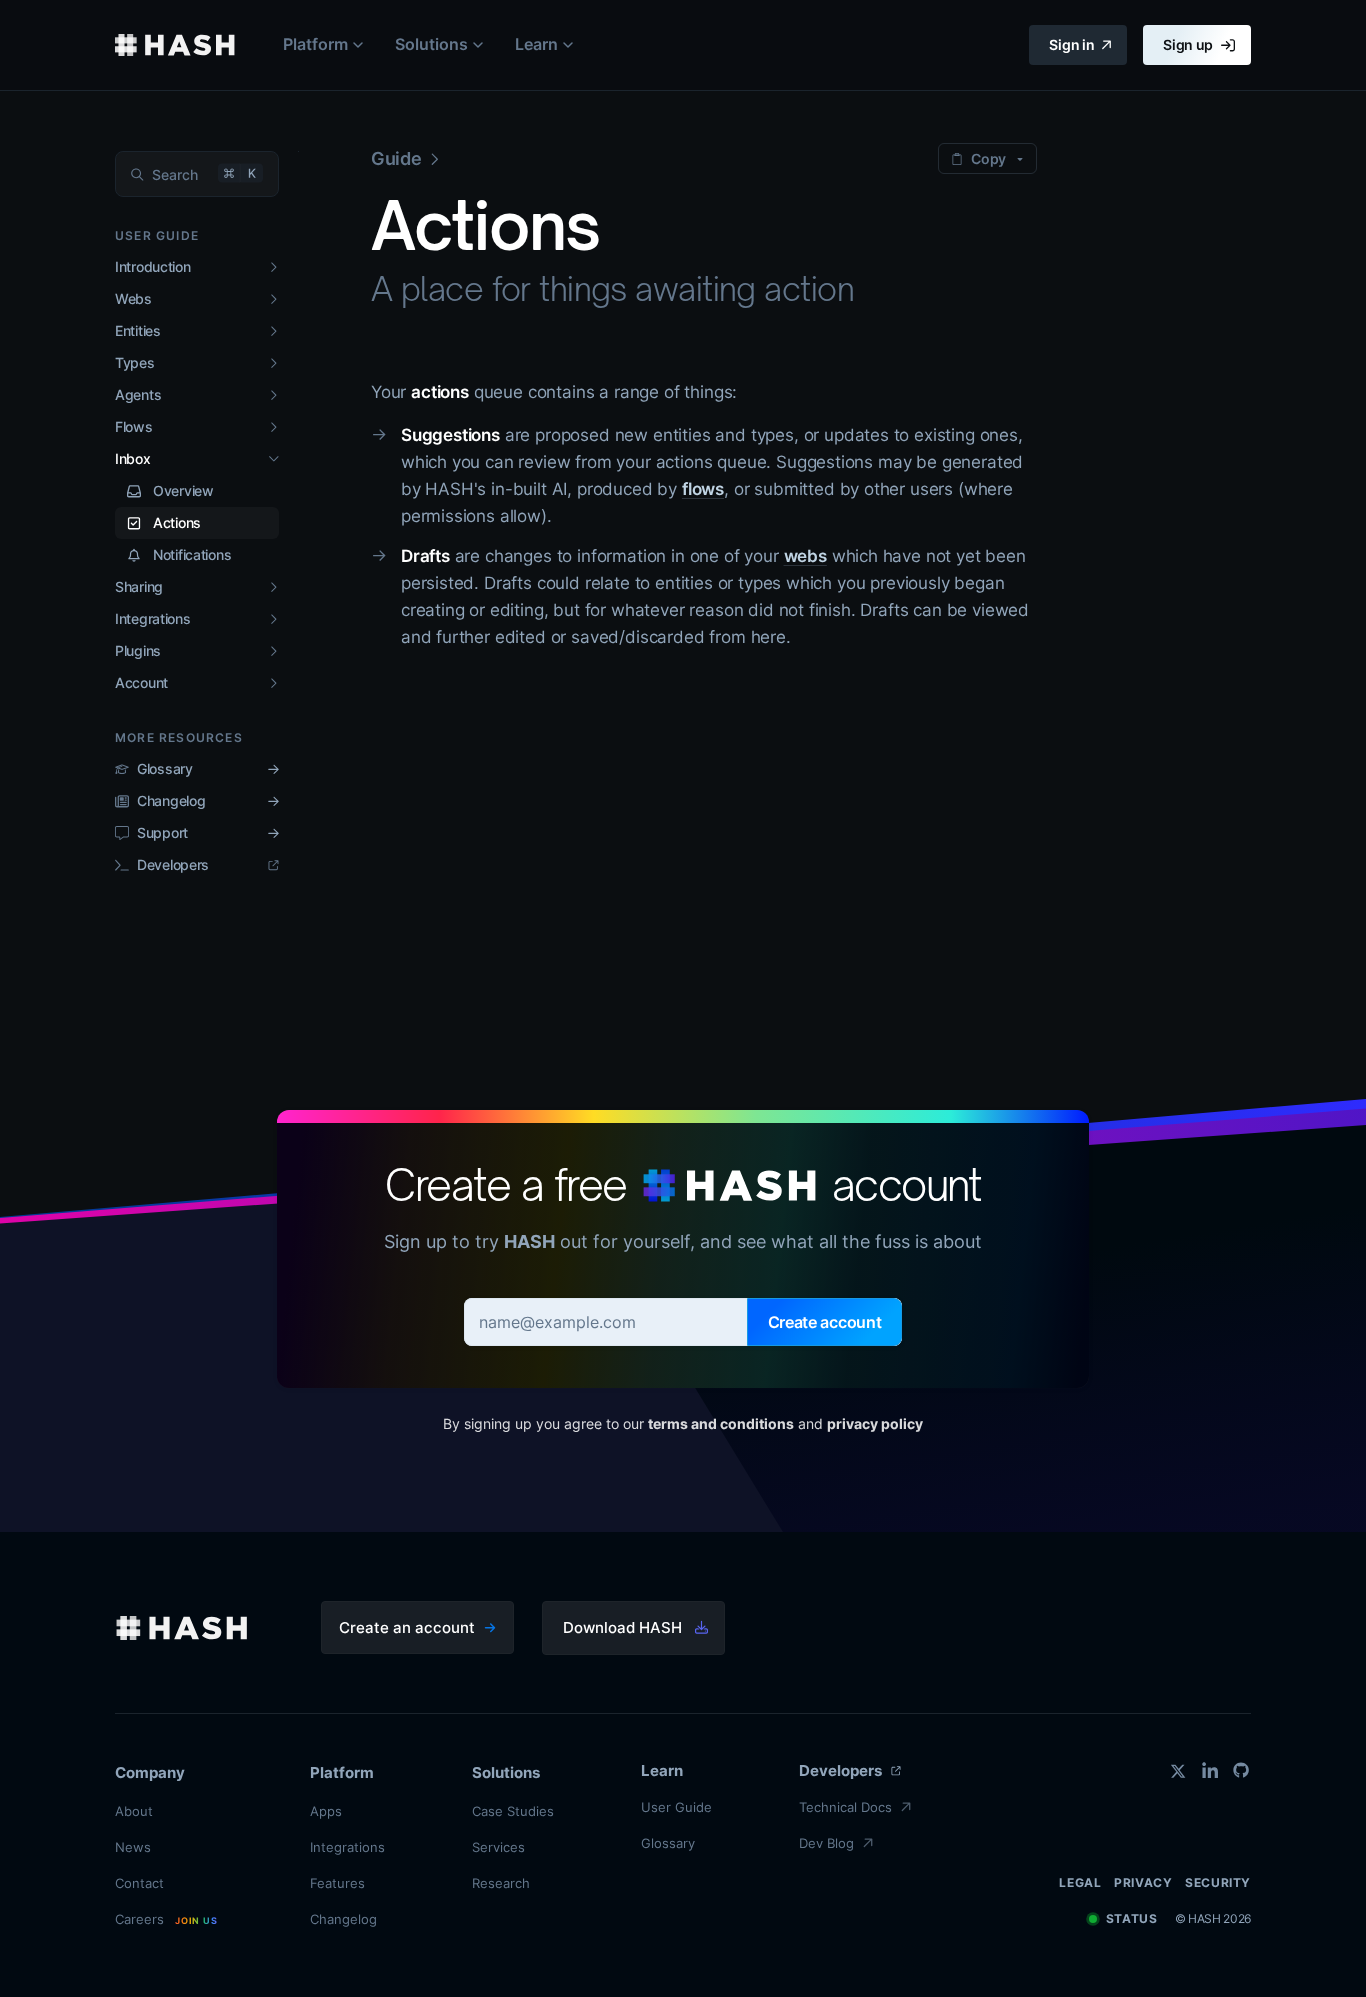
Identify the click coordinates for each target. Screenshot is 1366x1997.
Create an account (407, 1627)
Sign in (1071, 44)
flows (703, 489)
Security (1218, 1882)
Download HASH (622, 1627)
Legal (1080, 1882)
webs (805, 556)
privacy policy (875, 1423)
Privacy (1143, 1882)
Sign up (1188, 44)
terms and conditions (721, 1423)
